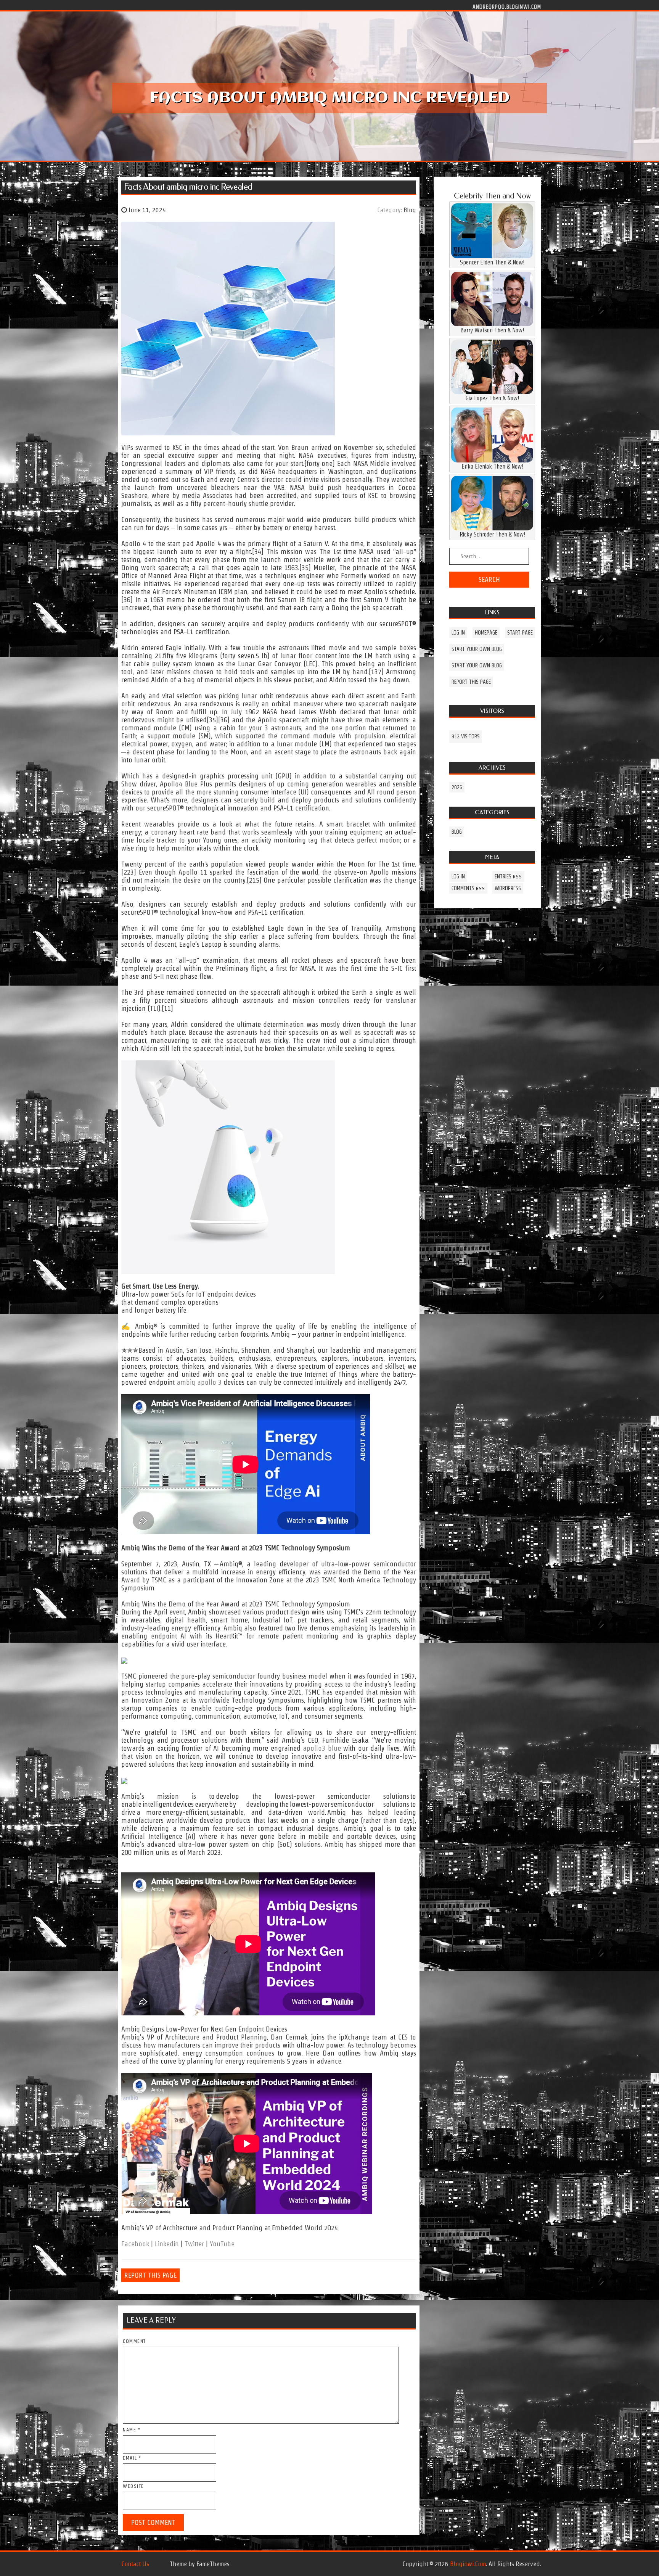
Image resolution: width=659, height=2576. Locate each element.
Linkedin (167, 2244)
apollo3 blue (322, 1748)
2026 (457, 787)
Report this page (150, 2275)
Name (132, 2430)
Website (133, 2486)
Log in (458, 633)
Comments (468, 888)
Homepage (486, 633)
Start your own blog (477, 649)
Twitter (194, 2244)
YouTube (222, 2244)
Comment (134, 2341)
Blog (410, 210)
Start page (520, 633)
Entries (508, 876)
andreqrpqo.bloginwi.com (507, 6)
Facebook (135, 2244)
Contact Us (135, 2564)
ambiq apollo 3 (199, 1382)
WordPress (508, 888)
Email (132, 2458)
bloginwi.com (468, 2564)
